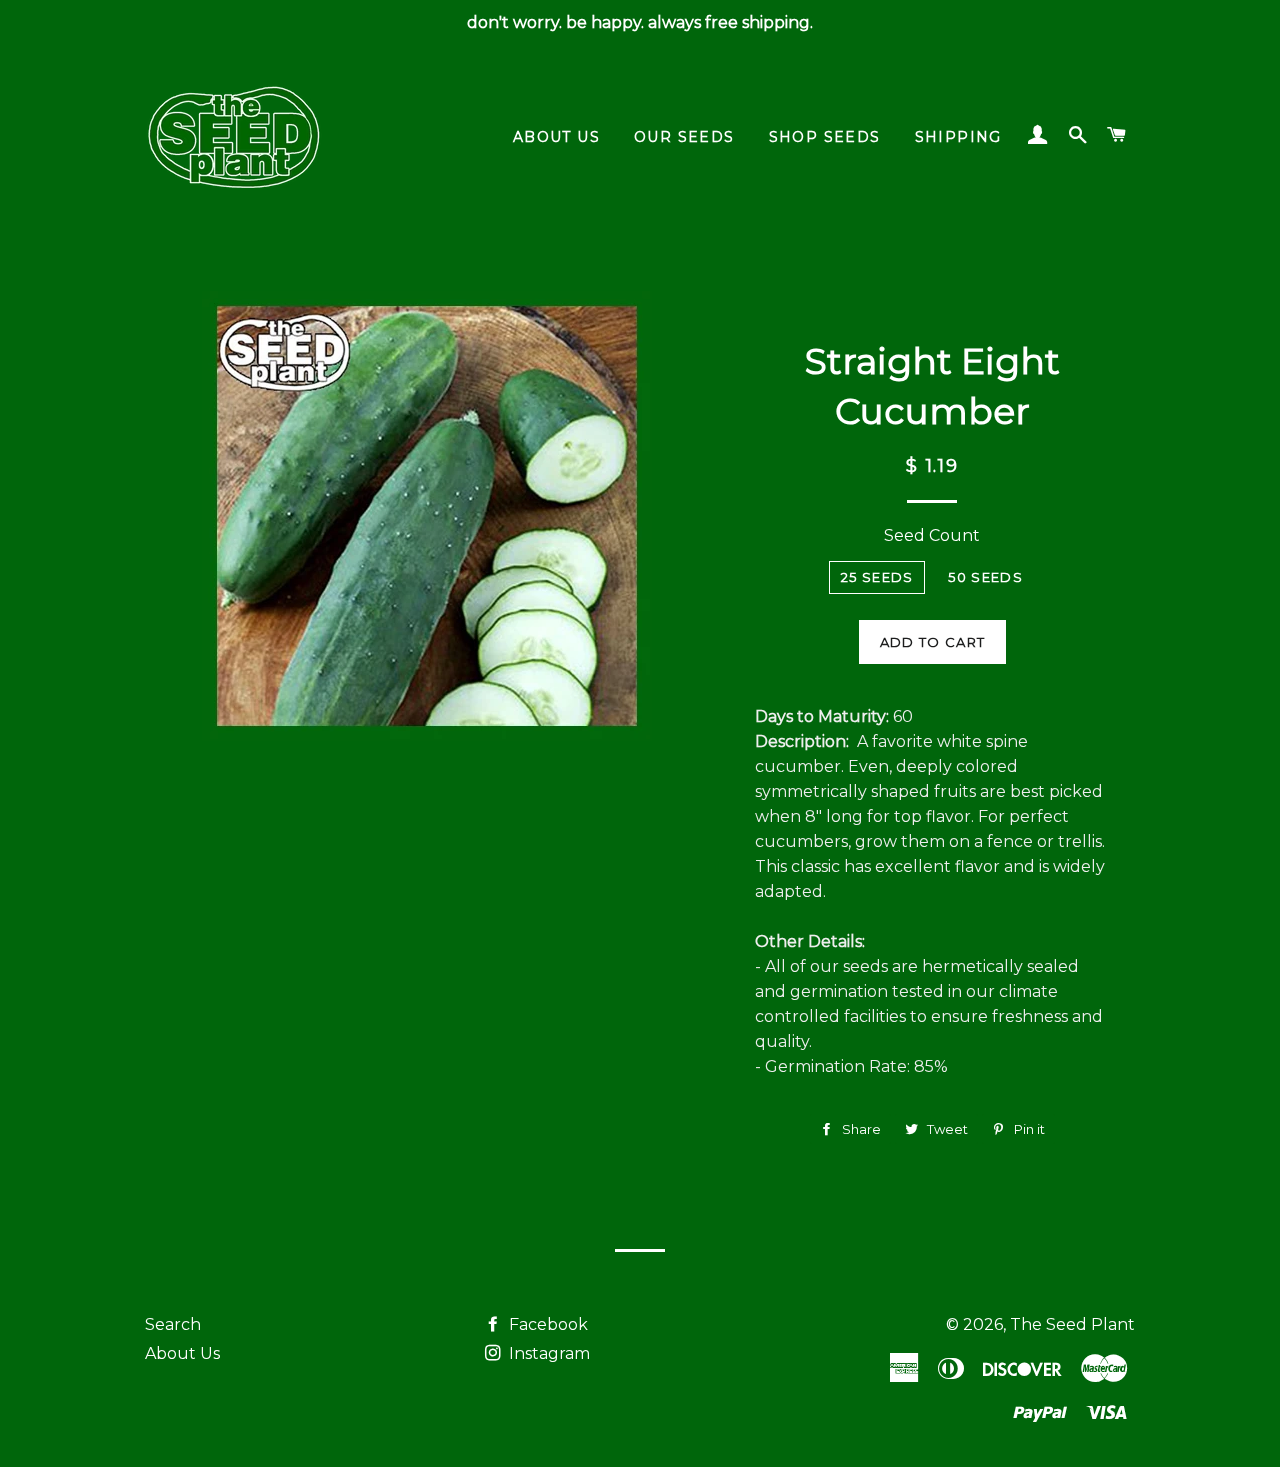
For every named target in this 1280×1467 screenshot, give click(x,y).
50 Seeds (985, 577)
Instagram (547, 1353)
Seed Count (932, 535)
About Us (182, 1353)
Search (173, 1324)
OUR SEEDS (684, 137)
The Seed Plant (1072, 1324)
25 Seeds (877, 577)
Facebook (546, 1324)
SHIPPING (958, 137)
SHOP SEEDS (825, 137)
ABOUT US (556, 137)
